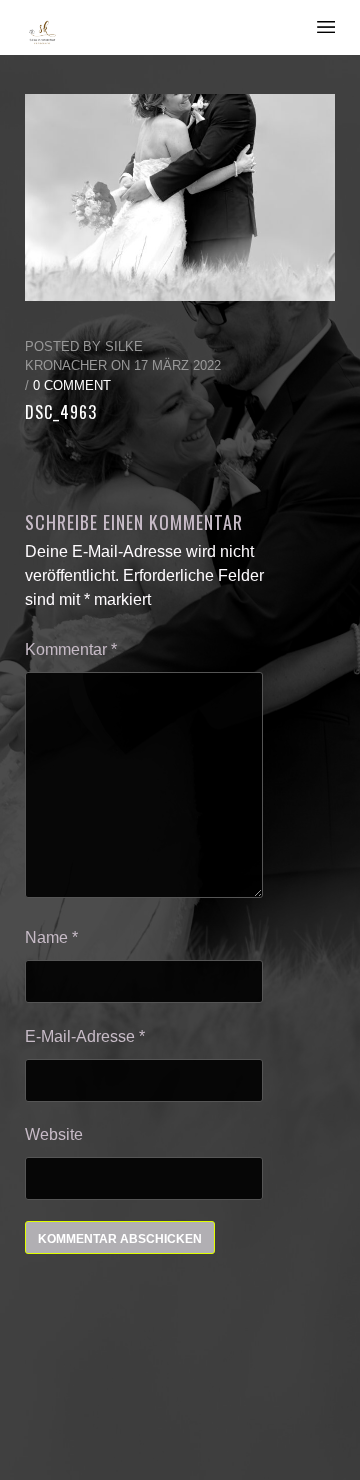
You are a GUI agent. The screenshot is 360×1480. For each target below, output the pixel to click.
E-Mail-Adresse (85, 1036)
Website (54, 1134)
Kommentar (71, 649)
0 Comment (72, 385)
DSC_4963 (61, 412)
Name (51, 937)
